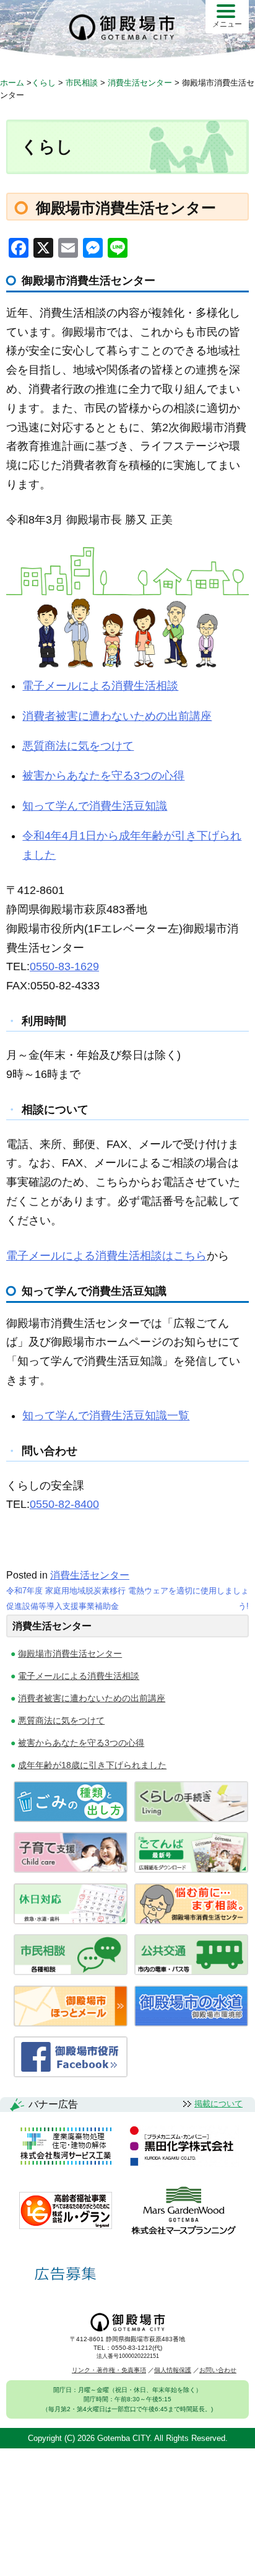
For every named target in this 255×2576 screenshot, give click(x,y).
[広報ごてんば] (191, 1869)
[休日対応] (71, 1921)
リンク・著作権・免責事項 (109, 2370)
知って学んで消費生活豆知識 (95, 806)
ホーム (12, 83)
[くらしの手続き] (191, 1819)
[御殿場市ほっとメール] (71, 2023)
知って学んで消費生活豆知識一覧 (106, 1416)
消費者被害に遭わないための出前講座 (117, 716)
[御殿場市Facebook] (71, 2074)
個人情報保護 (173, 2370)
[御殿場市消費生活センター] (191, 1921)
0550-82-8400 (64, 1504)
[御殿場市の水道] (191, 2023)
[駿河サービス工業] (66, 2147)
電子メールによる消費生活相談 (100, 686)
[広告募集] (66, 2274)
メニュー (227, 24)
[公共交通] (191, 1972)
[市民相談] (71, 1972)
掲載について (218, 2104)
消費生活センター (90, 1575)
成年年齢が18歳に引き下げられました (92, 1765)
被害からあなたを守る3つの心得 (103, 776)
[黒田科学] (184, 2147)
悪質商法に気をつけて (78, 746)
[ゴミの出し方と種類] (71, 1819)
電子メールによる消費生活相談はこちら (106, 1256)
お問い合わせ (218, 2370)
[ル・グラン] (66, 2211)
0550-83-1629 (64, 966)
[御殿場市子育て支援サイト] (71, 1869)
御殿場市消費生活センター (70, 1654)
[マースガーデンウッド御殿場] (184, 2211)
